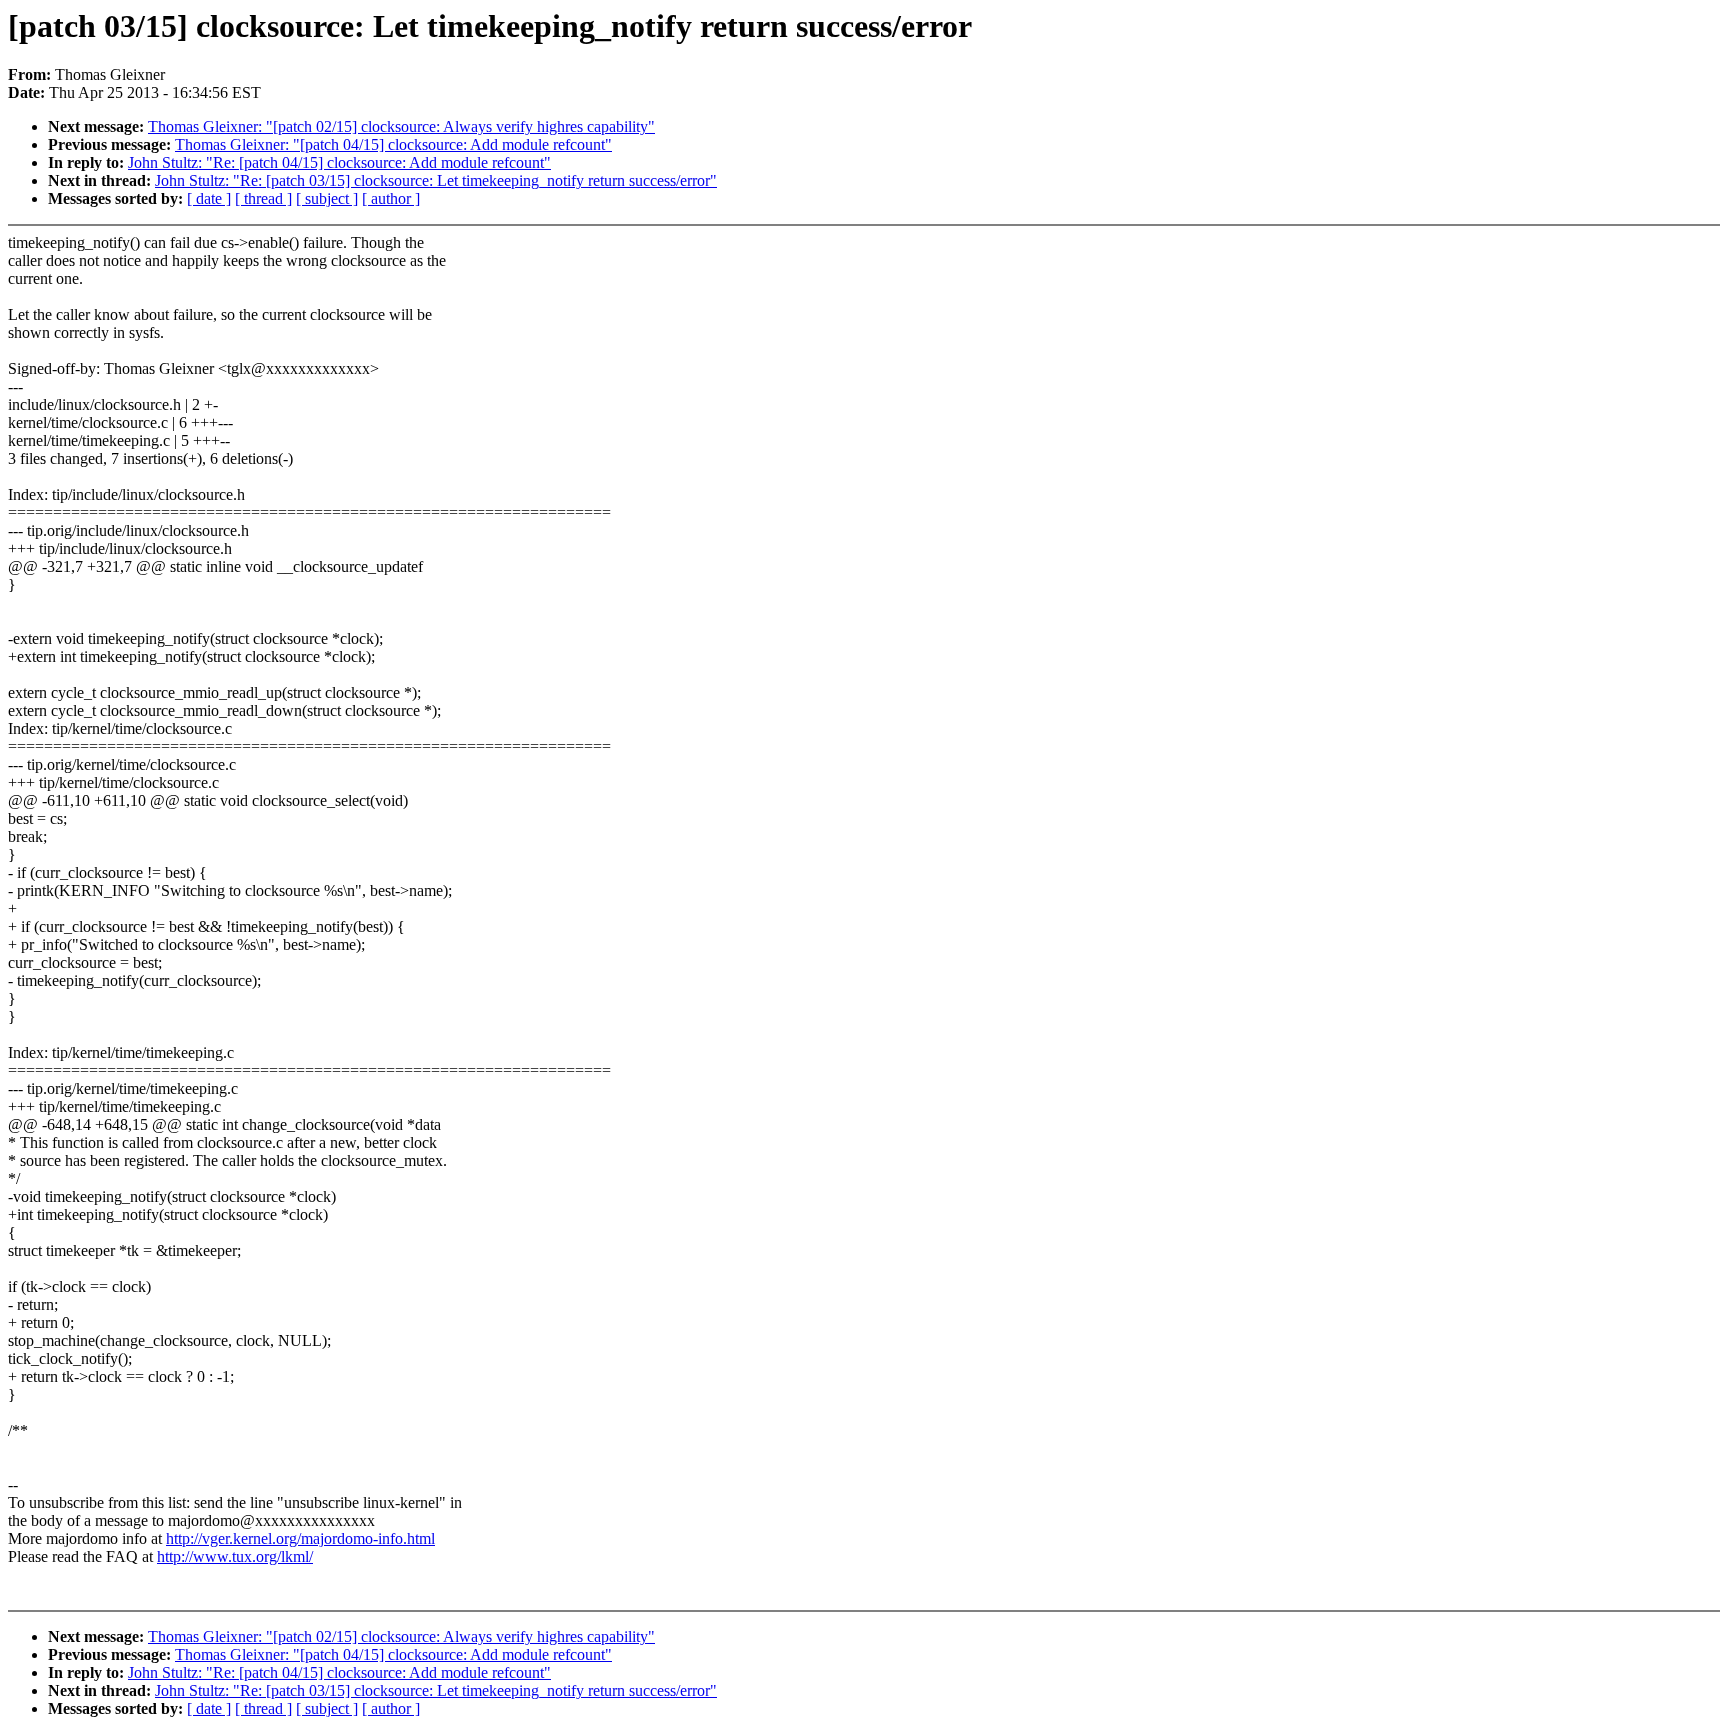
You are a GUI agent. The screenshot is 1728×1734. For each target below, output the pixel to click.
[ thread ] (263, 198)
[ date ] (209, 198)
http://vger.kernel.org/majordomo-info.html (300, 1538)
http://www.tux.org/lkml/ (235, 1556)
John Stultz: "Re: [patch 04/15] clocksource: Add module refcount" (339, 162)
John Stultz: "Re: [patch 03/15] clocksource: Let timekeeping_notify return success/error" (436, 180)
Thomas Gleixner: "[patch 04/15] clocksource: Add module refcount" (393, 144)
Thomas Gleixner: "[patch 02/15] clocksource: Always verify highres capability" (401, 126)
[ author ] (391, 198)
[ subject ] (327, 198)
